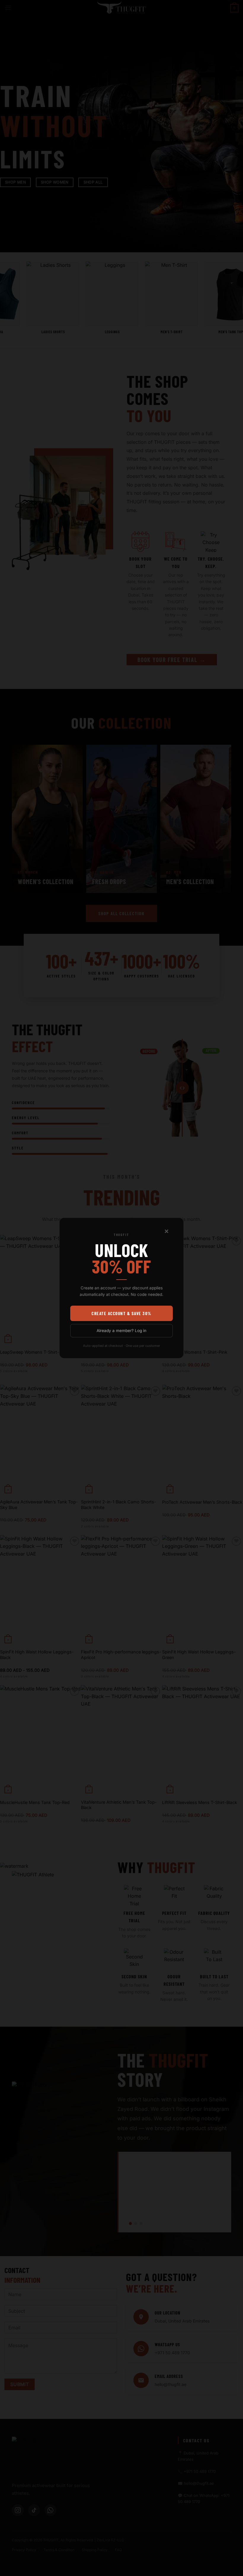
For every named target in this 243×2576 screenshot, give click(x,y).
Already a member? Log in (121, 1331)
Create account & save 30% (121, 1313)
